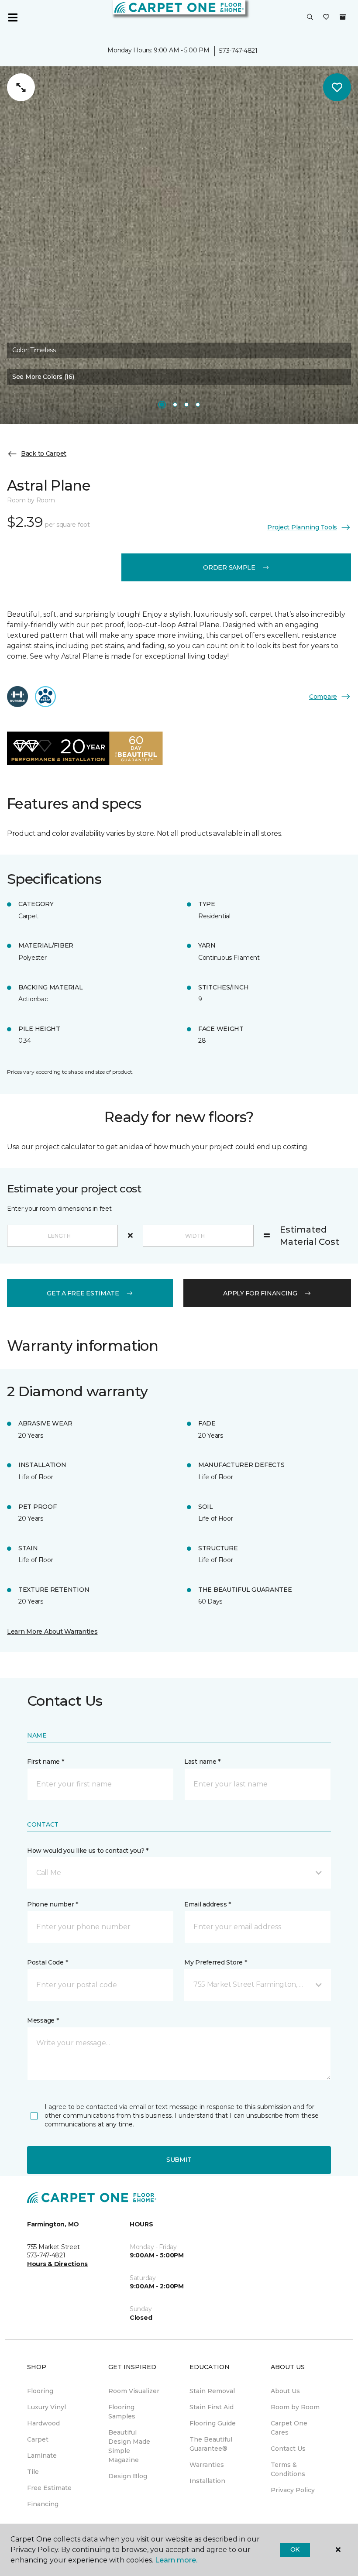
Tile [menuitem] (33, 2472)
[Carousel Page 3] (186, 405)
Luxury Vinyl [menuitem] (46, 2407)
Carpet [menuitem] (38, 2439)
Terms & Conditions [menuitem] (288, 2469)
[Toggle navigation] (13, 17)
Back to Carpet (44, 453)
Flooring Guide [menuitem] (213, 2423)
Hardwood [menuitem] (43, 2423)
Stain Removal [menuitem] (212, 2391)
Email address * (208, 1904)
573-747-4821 (238, 51)
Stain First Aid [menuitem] (212, 2407)
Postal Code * (47, 1962)
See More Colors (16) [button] (43, 377)
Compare (323, 697)
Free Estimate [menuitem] (49, 2488)
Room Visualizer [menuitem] (134, 2391)
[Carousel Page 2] (175, 405)
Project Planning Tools (302, 527)
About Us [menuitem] (285, 2391)
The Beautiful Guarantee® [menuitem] (211, 2444)
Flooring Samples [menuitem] (122, 2412)
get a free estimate (83, 1293)
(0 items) (343, 17)
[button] (310, 17)
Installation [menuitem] (207, 2481)
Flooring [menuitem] (40, 2391)
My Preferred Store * (215, 1962)
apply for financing (260, 1293)
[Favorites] (326, 17)
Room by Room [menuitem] (295, 2407)
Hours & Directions (57, 2264)
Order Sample (229, 567)
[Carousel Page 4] (198, 405)
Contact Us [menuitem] (288, 2449)
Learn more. (176, 2560)
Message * (43, 2020)
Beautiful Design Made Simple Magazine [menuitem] (129, 2446)
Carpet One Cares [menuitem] (289, 2428)
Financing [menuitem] (43, 2504)
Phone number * (53, 1904)
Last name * (202, 1762)
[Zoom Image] (21, 87)
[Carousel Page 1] (162, 405)
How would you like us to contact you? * (88, 1851)
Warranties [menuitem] (207, 2465)
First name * (46, 1762)
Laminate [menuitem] (42, 2456)
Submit (179, 2160)
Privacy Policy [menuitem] (293, 2490)
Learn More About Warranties (52, 1631)
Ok (295, 2549)
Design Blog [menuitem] (128, 2476)
